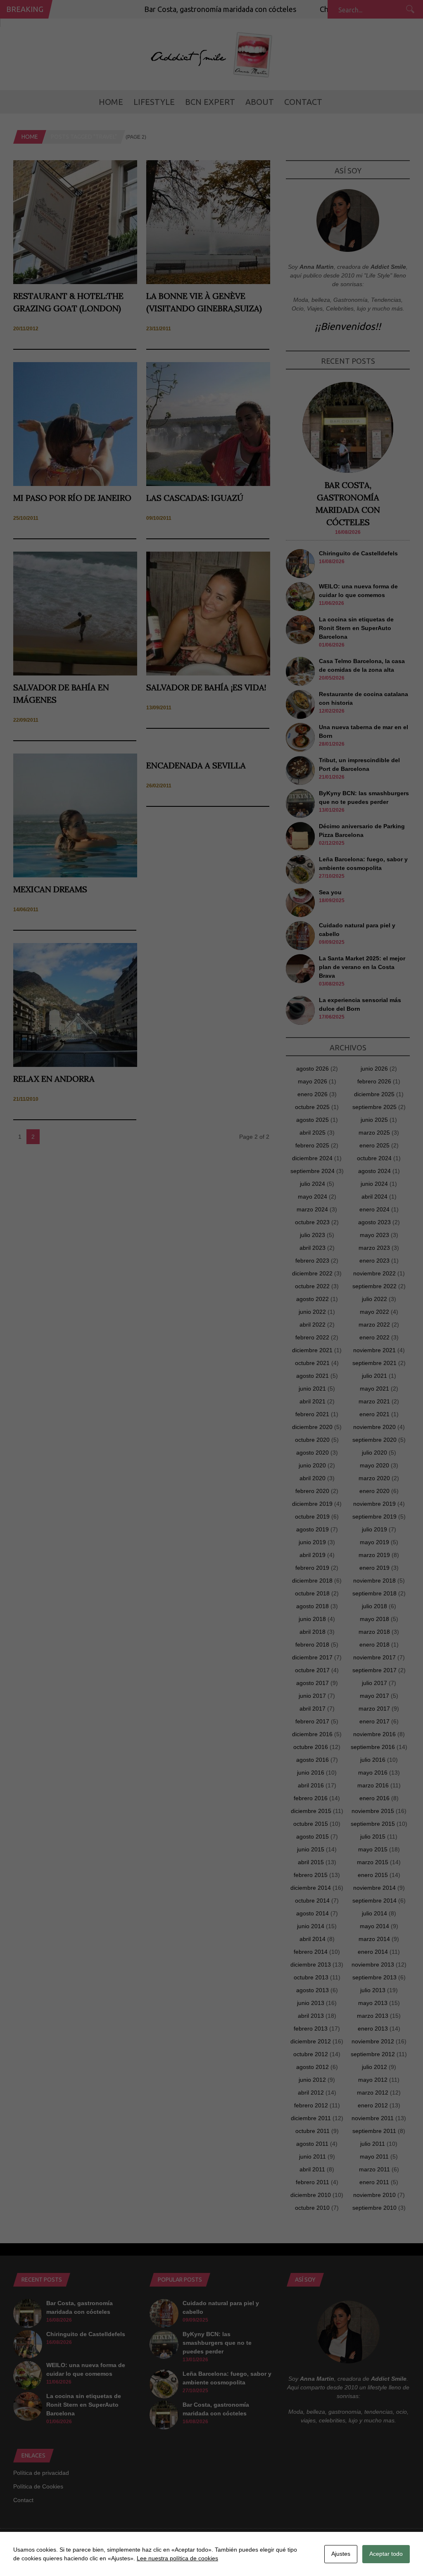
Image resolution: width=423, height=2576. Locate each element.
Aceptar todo (386, 2554)
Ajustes (341, 2554)
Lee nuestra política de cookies (177, 2558)
